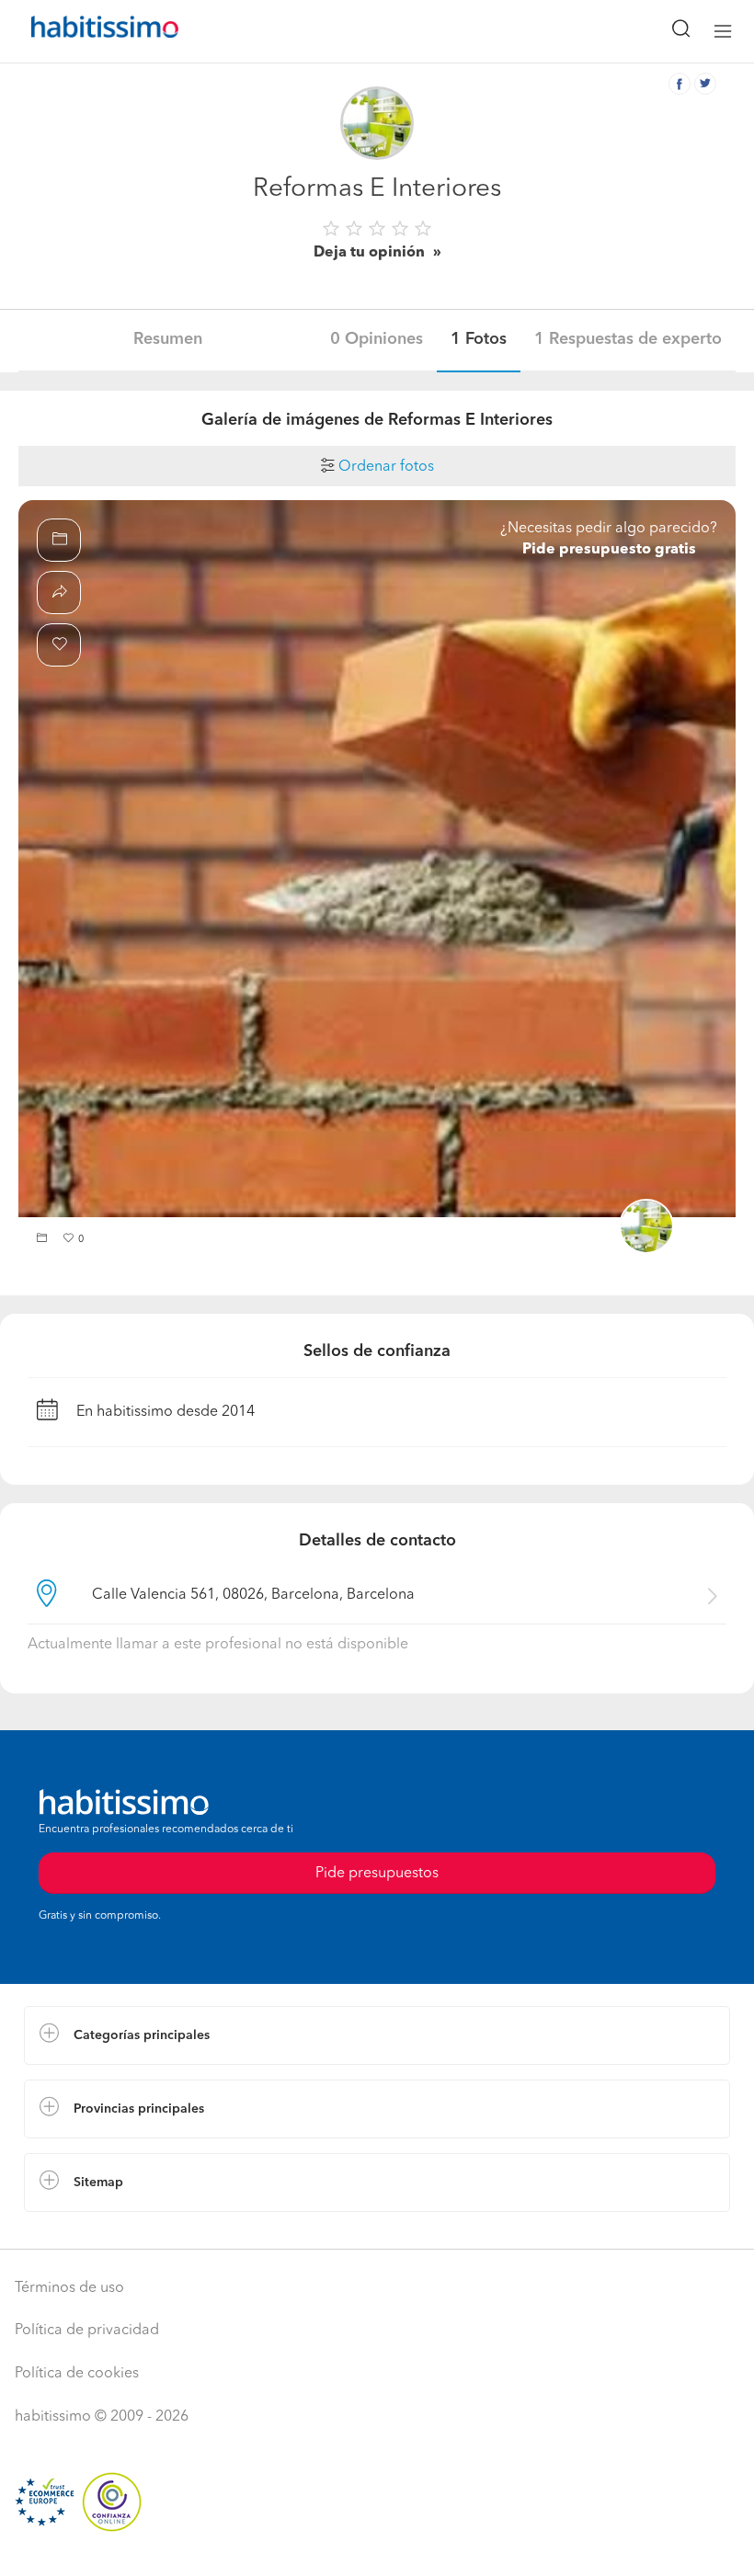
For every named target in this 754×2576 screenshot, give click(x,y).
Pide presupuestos (377, 1874)
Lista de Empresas (84, 2230)
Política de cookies (77, 2374)
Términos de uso (69, 2288)
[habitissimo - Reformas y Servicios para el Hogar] (84, 31)
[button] (44, 1240)
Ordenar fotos (384, 467)
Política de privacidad (87, 2331)
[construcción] (377, 859)
